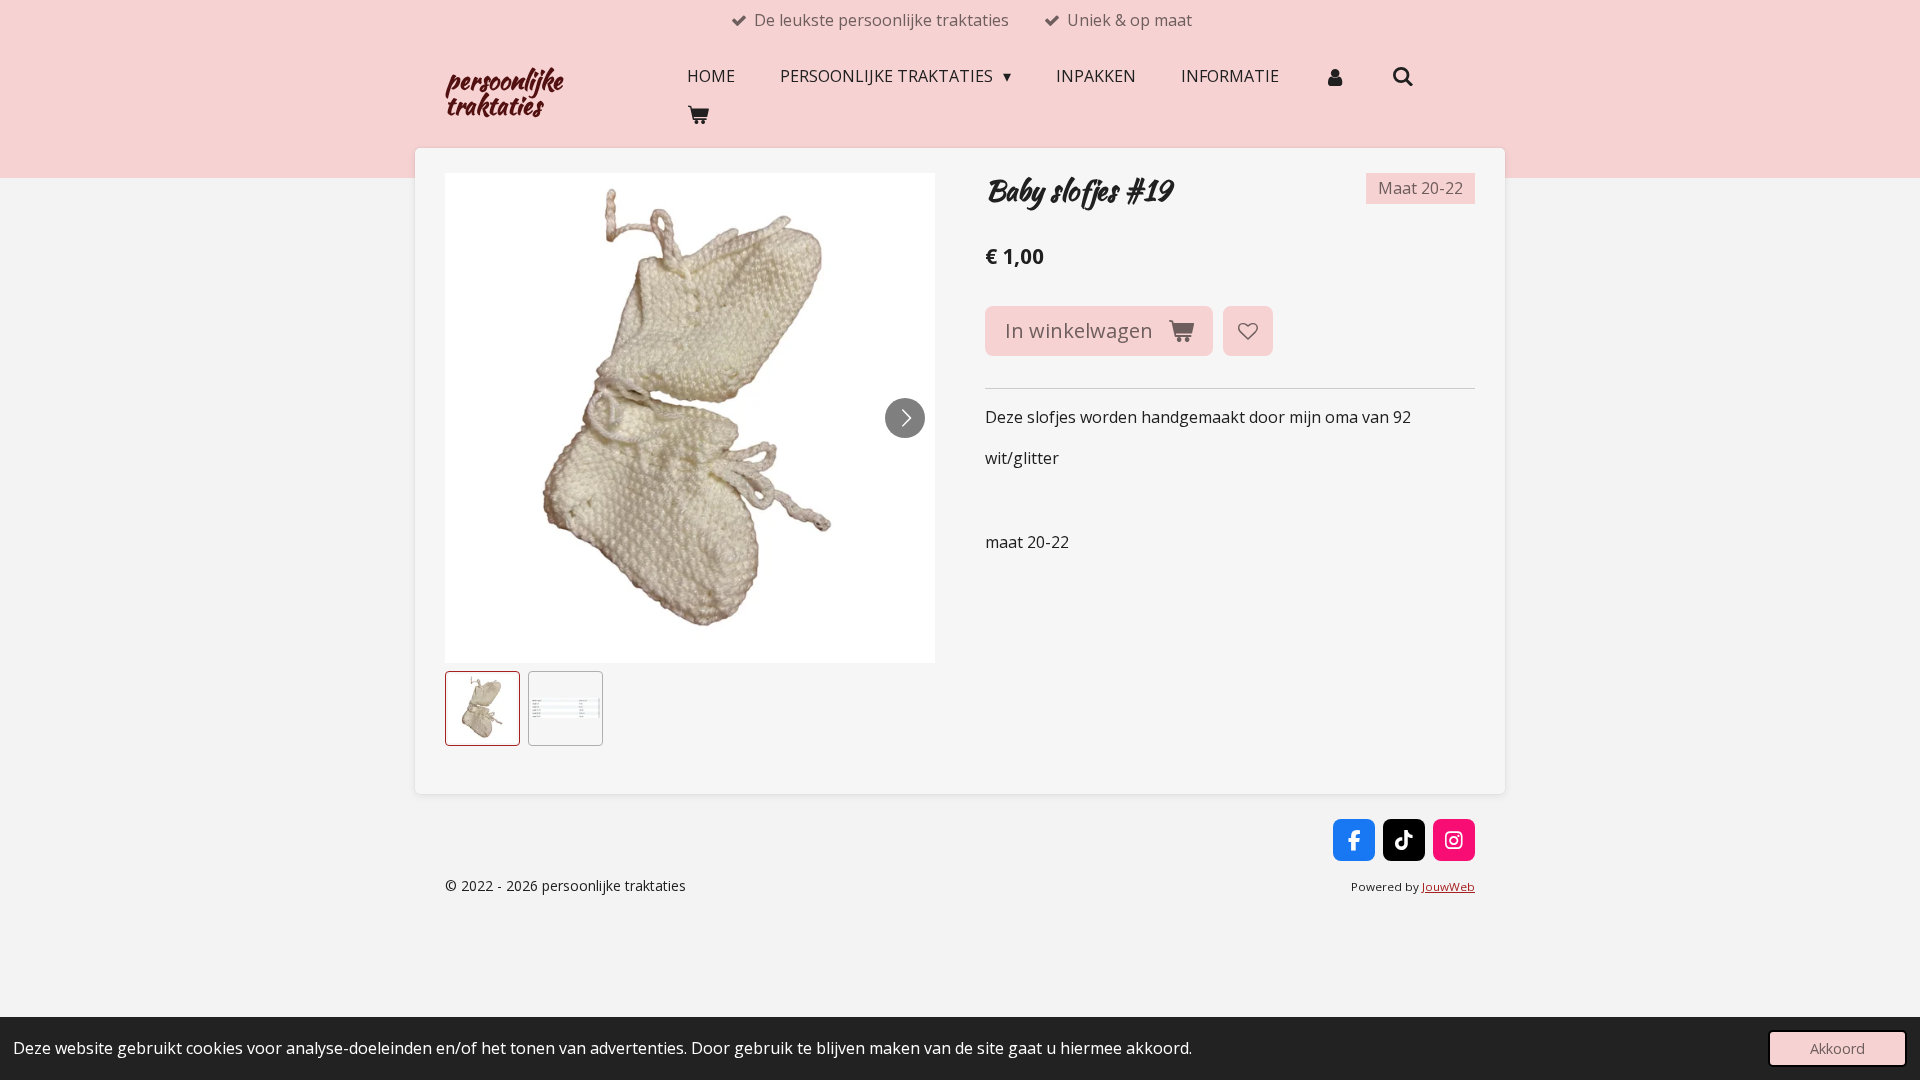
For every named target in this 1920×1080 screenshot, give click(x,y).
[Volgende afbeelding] (905, 418)
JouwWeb (1448, 886)
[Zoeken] (1402, 76)
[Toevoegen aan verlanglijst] (1248, 331)
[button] (482, 708)
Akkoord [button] (1837, 1048)
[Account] (1335, 76)
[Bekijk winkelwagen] (698, 114)
